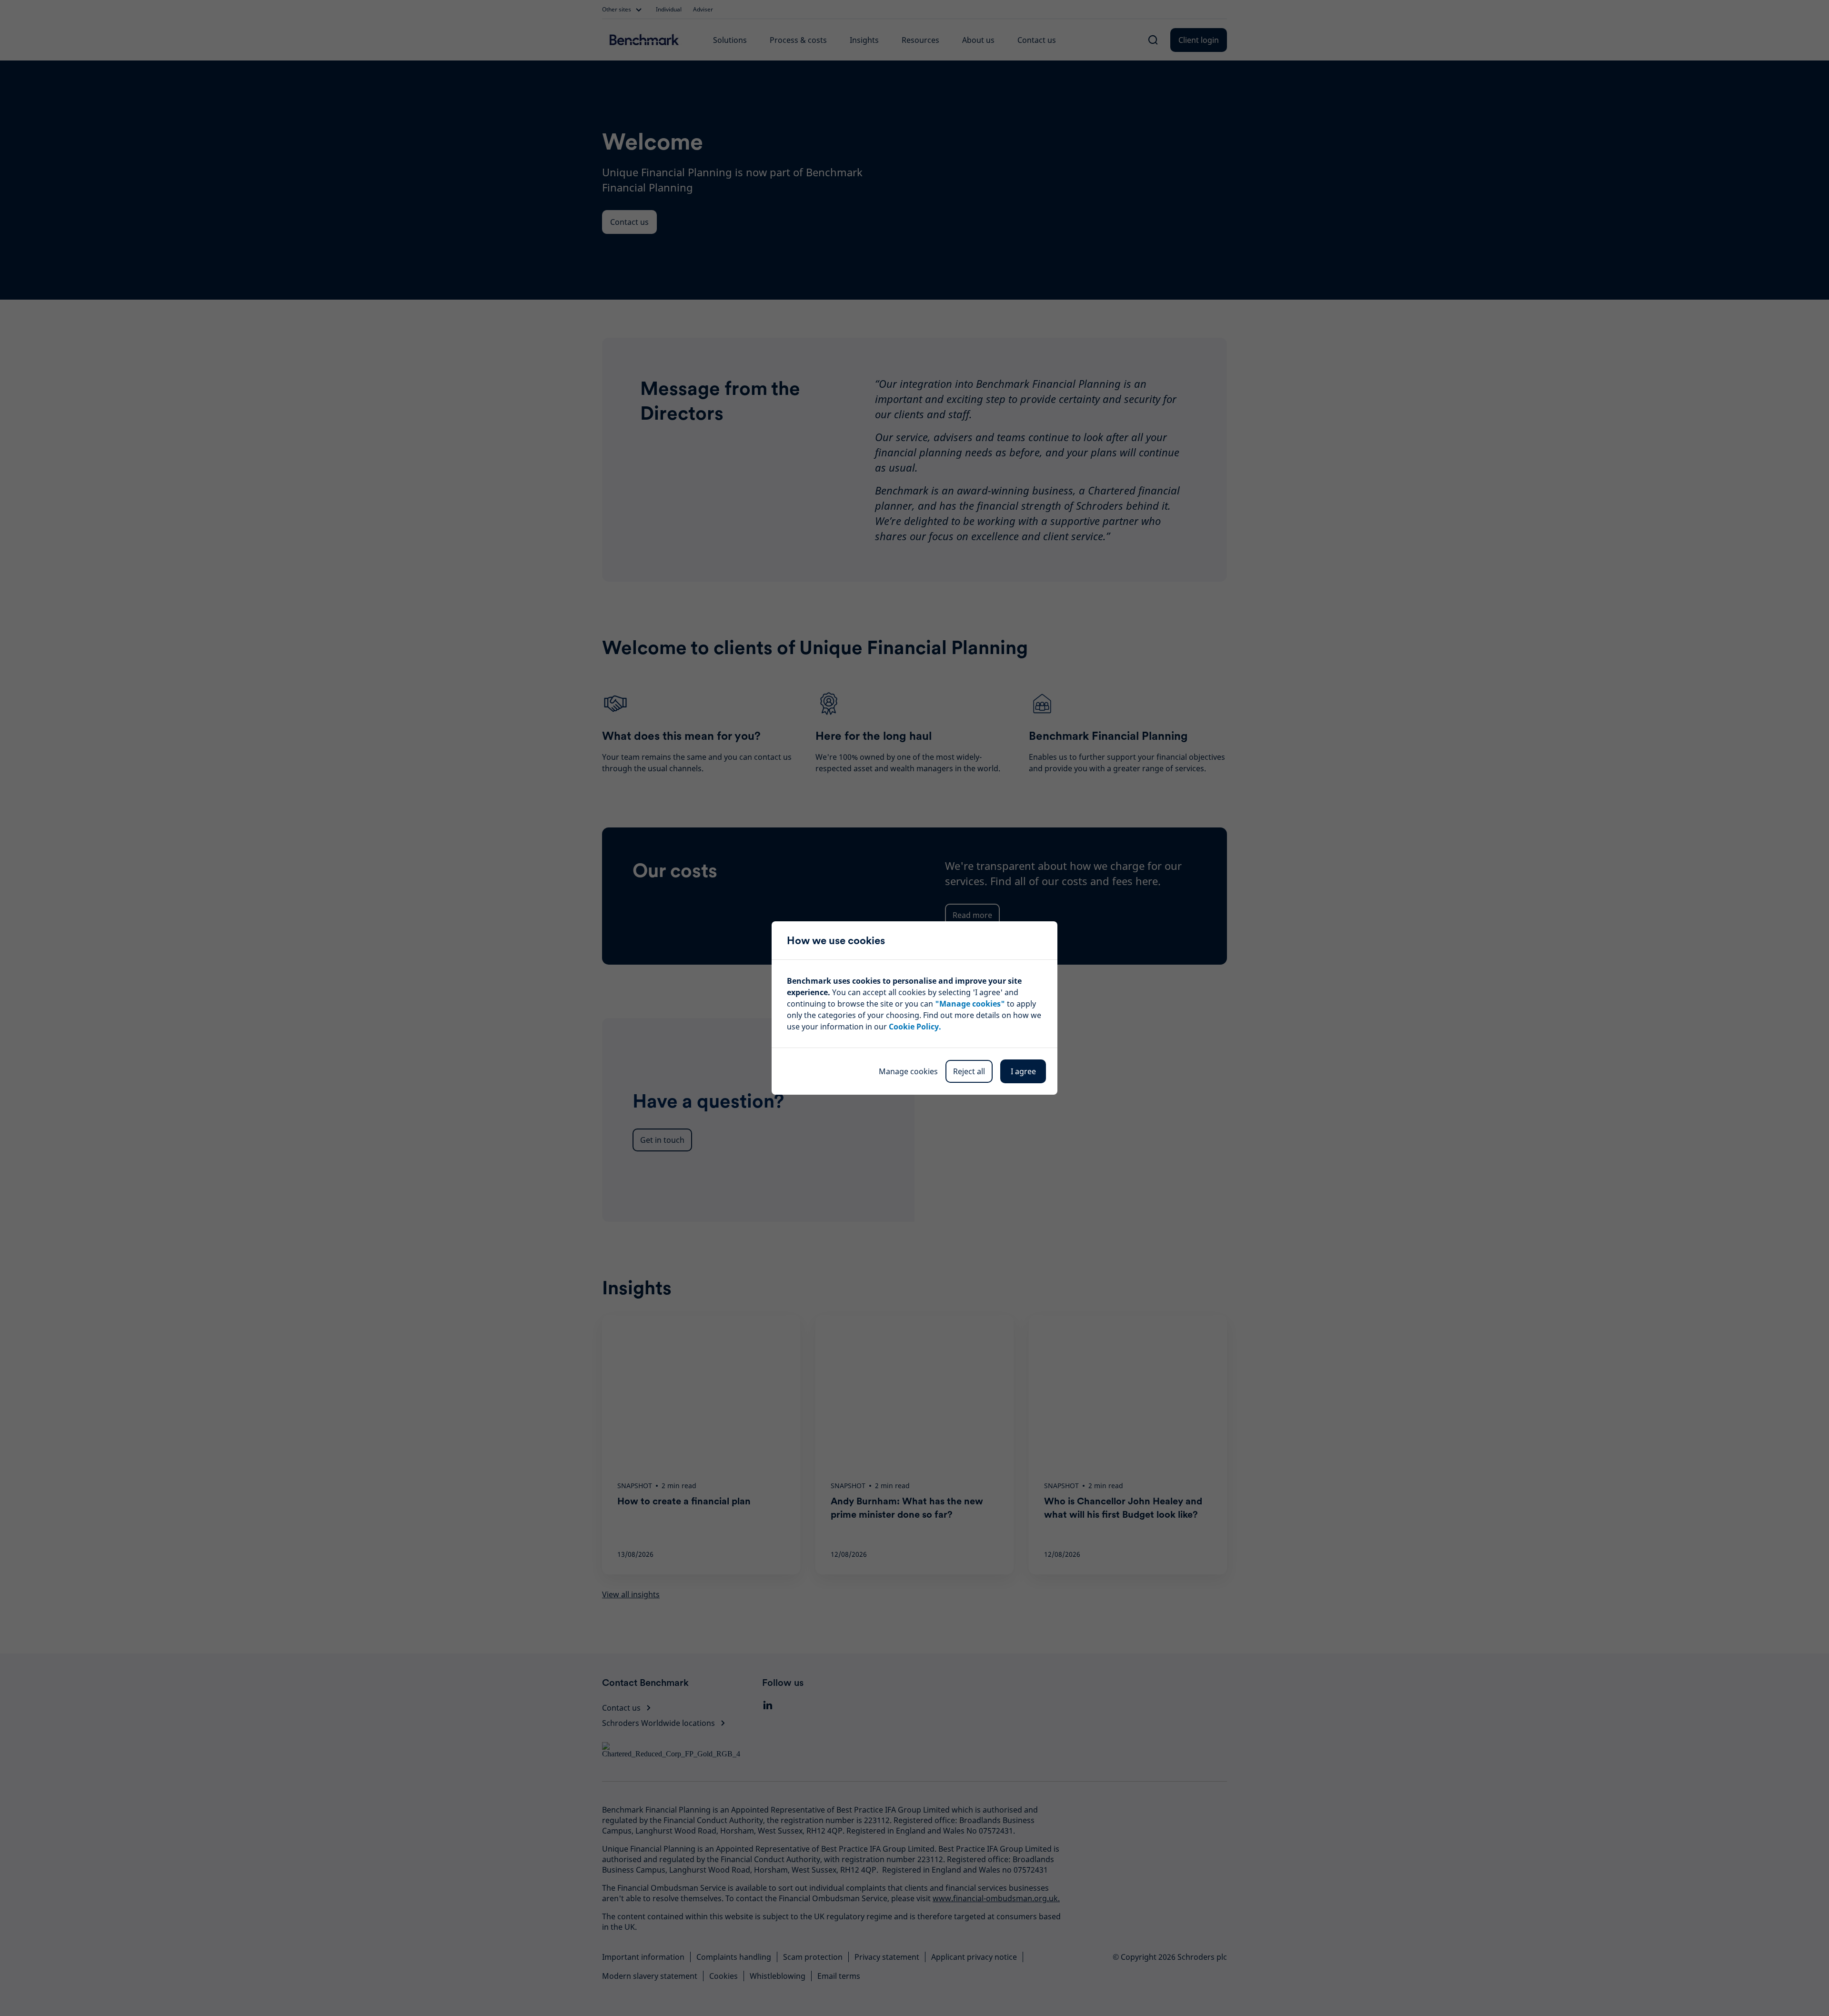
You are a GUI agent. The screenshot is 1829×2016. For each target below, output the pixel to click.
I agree (1023, 1071)
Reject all (969, 1071)
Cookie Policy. (915, 1027)
